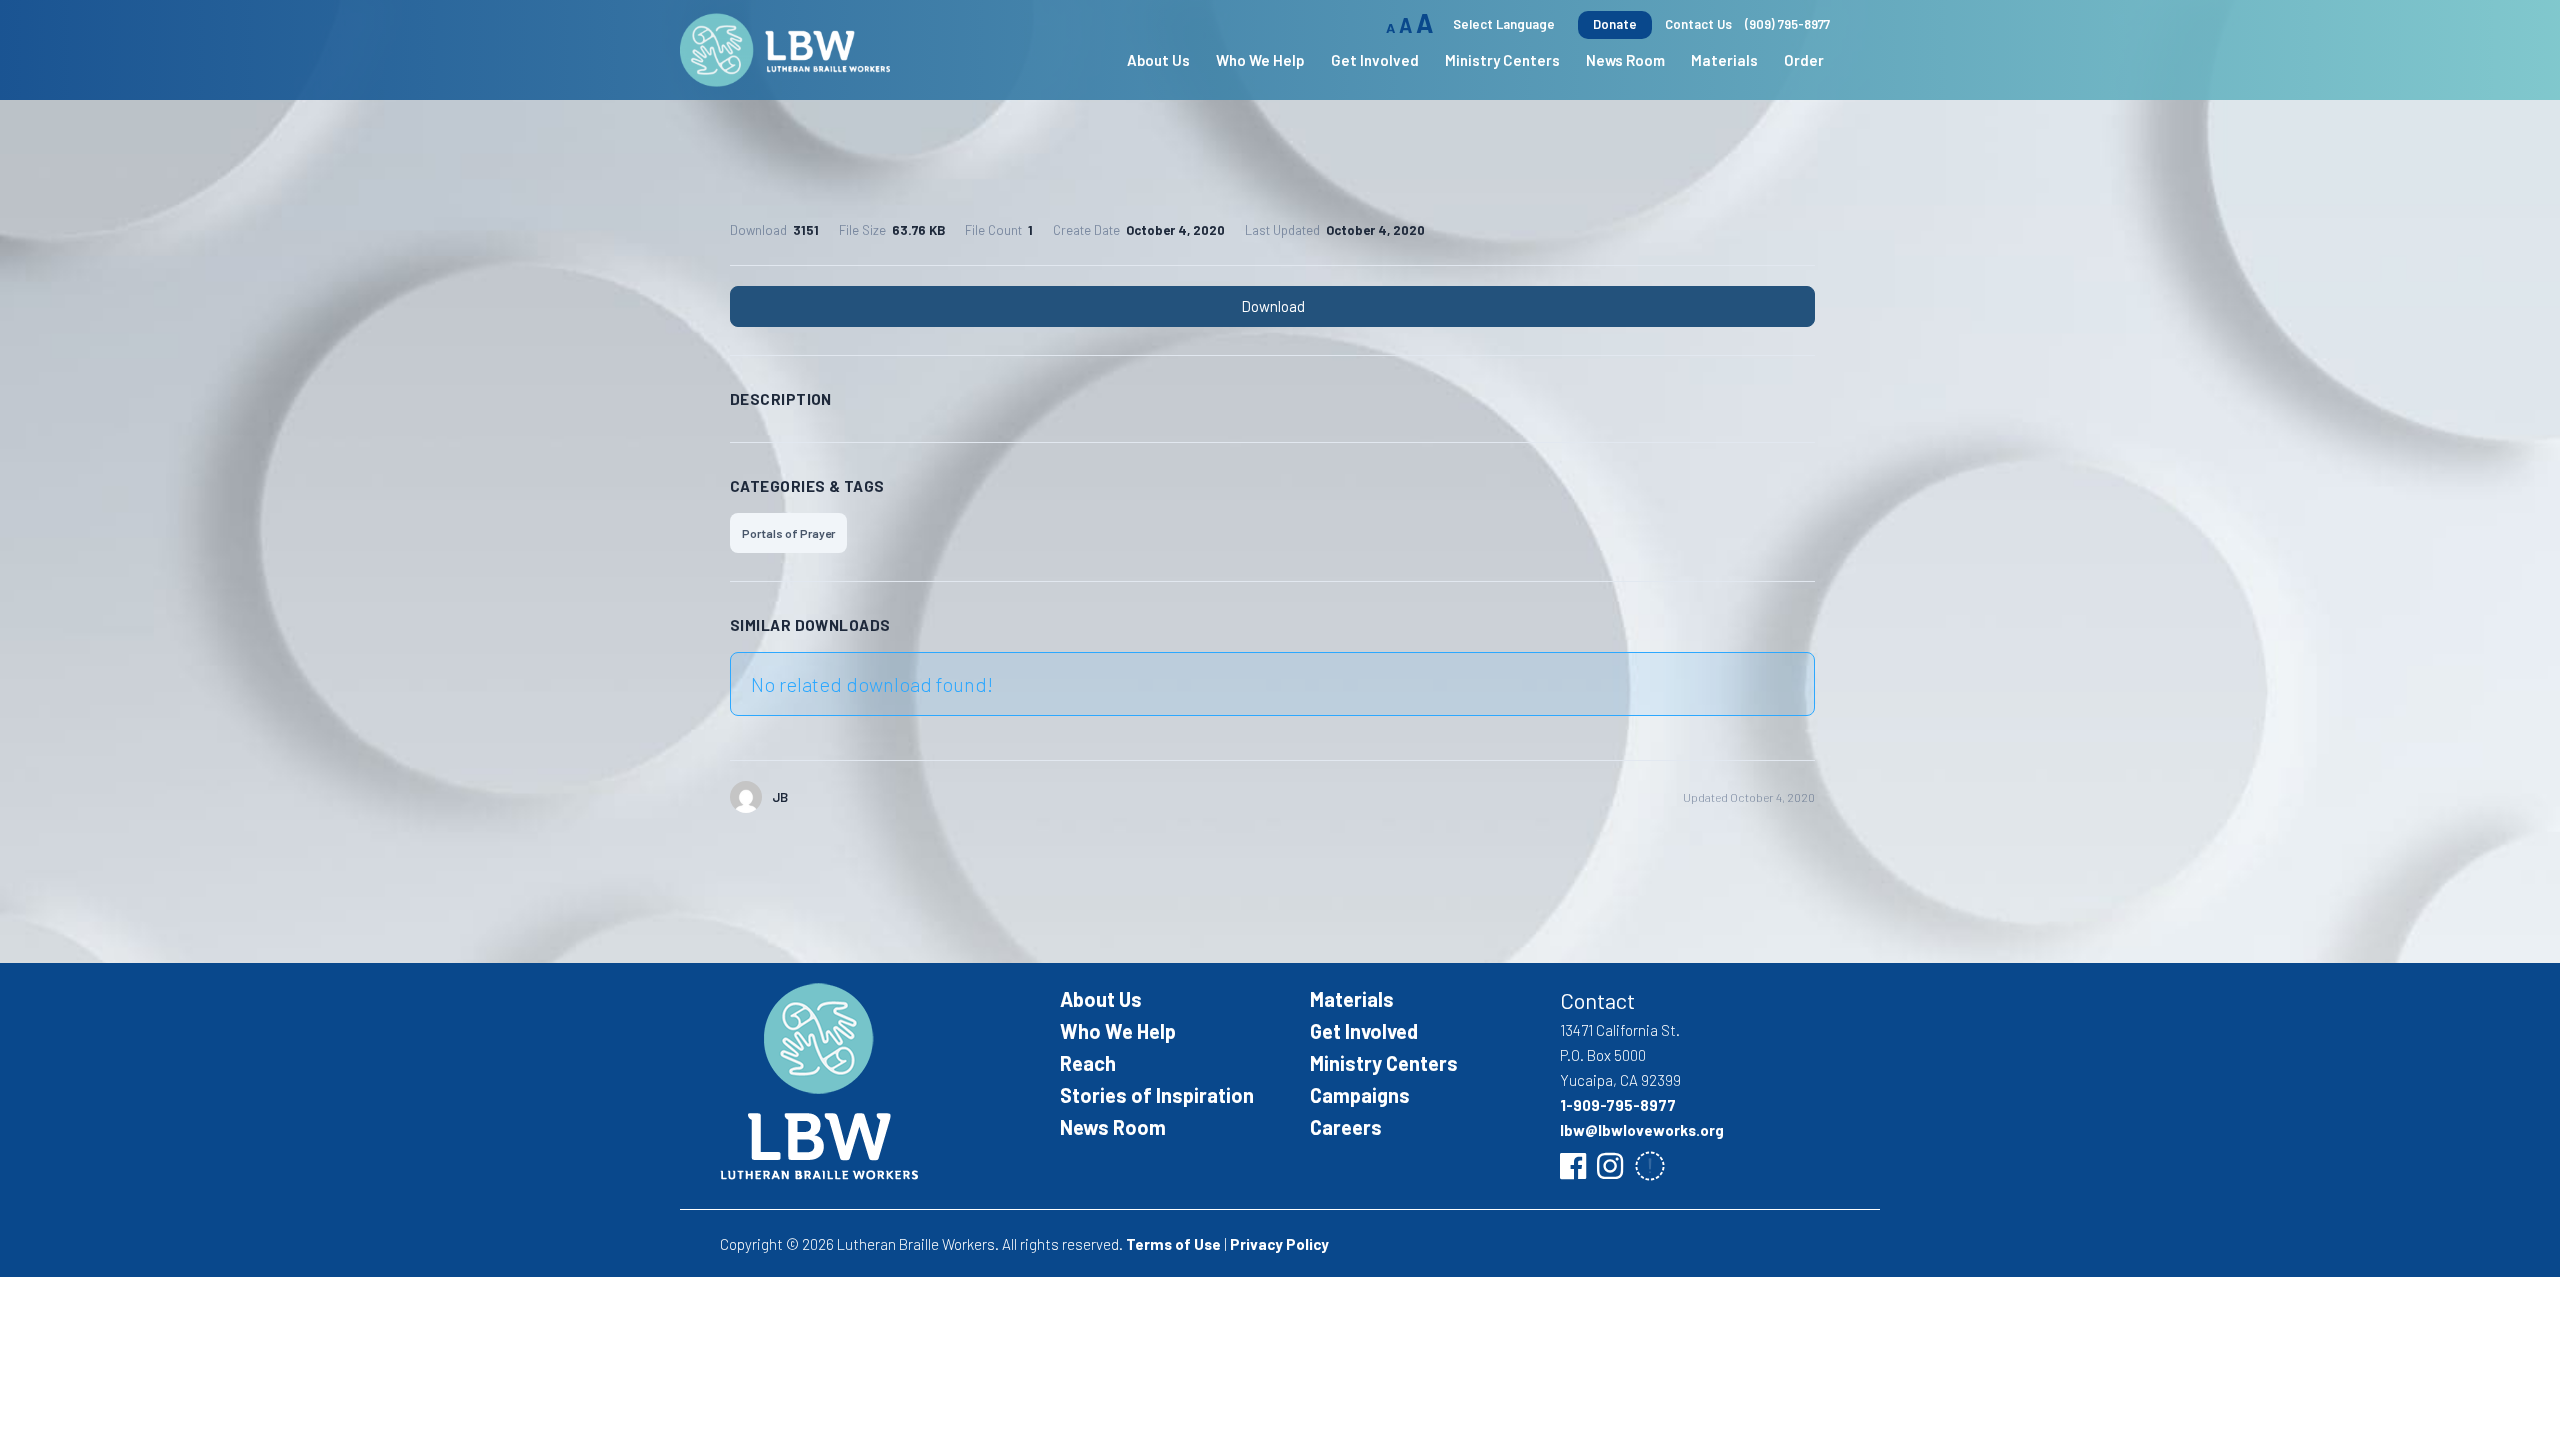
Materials (1724, 60)
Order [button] (1804, 60)
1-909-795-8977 (1618, 1105)
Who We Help (1118, 1031)
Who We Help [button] (1260, 60)
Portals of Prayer (788, 533)
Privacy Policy (1279, 1244)
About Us (1101, 999)
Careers (1346, 1127)
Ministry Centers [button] (1502, 60)
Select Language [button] (1504, 24)
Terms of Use (1173, 1244)
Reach (1088, 1063)
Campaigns (1360, 1095)
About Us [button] (1158, 60)
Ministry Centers (1384, 1063)
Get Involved (1364, 1031)
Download (1273, 306)
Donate (1615, 24)
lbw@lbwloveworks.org (1642, 1130)
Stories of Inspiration (1157, 1095)
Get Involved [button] (1375, 60)
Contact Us (1698, 24)
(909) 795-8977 (1787, 24)
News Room (1625, 60)
